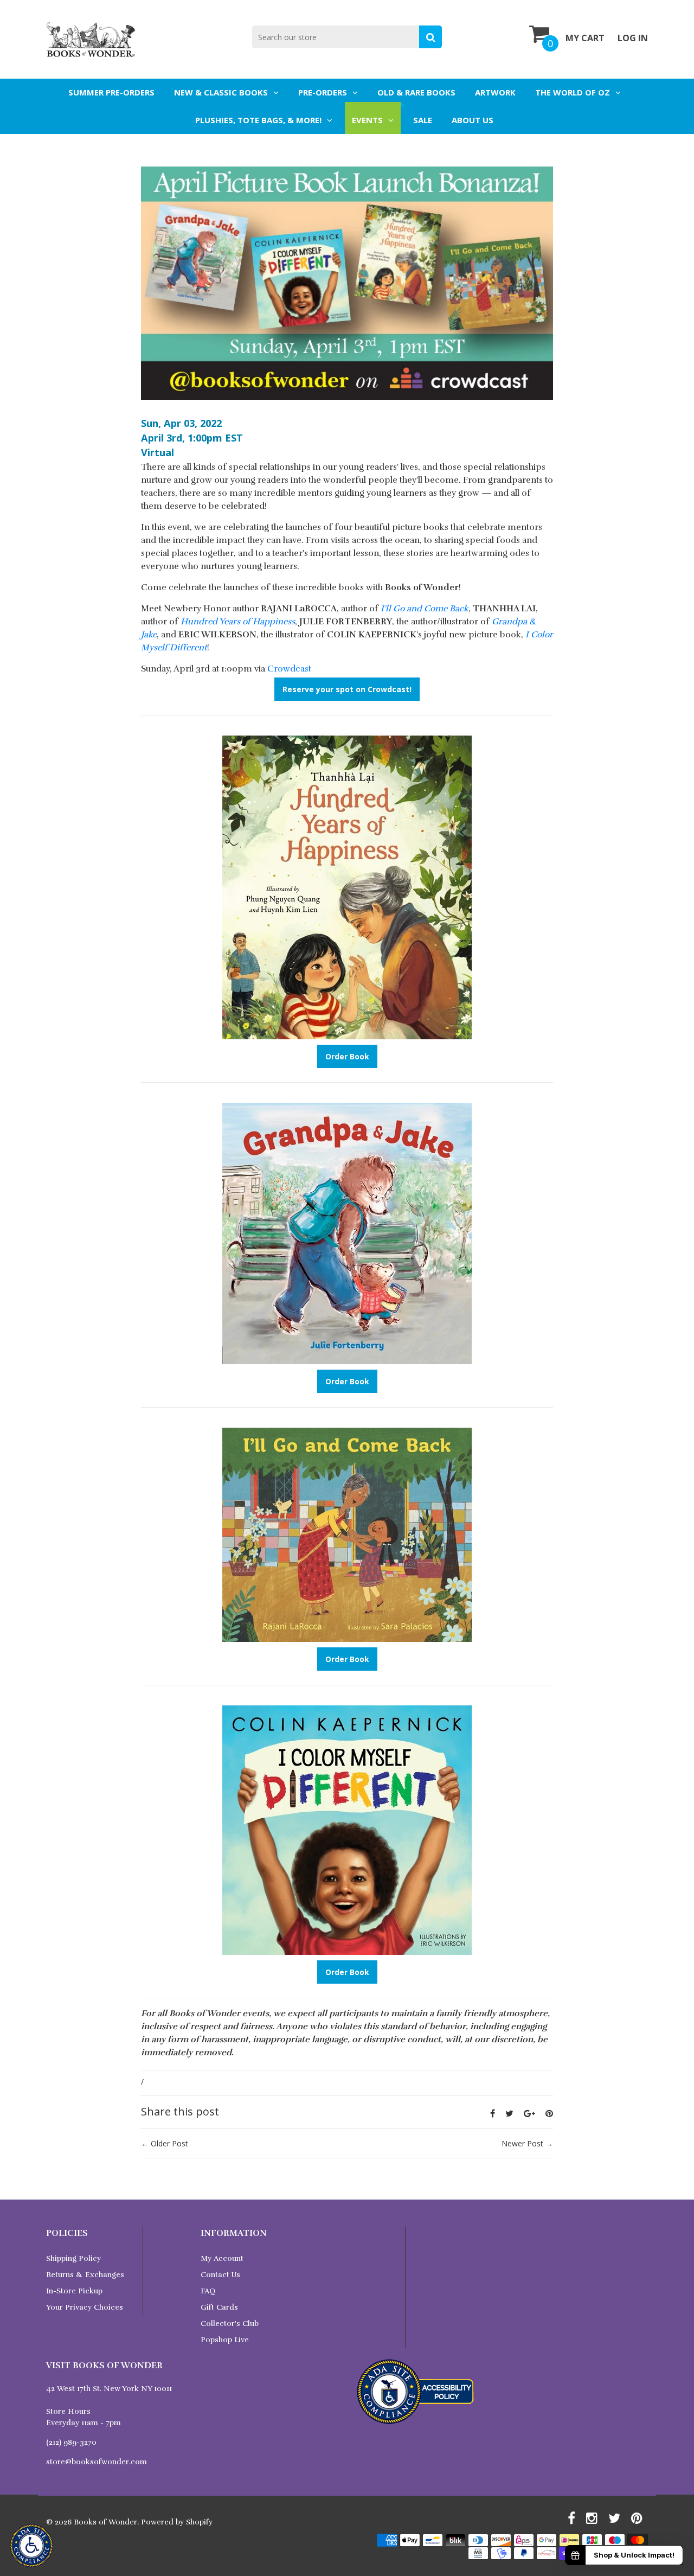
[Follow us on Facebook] (493, 2113)
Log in (633, 38)
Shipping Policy (73, 2258)
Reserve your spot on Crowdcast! (347, 689)
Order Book (347, 1056)
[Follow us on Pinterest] (549, 2113)
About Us (473, 120)
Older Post (169, 2143)
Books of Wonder (105, 2522)
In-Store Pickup (74, 2291)
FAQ (208, 2291)
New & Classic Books (221, 92)
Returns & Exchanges (85, 2275)
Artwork (495, 92)
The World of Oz (573, 92)
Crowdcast (289, 669)
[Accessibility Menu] (31, 2546)
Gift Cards (219, 2307)
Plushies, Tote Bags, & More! (258, 120)
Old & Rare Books (416, 92)
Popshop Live (225, 2340)
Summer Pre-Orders (111, 92)
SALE (423, 120)
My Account (222, 2258)
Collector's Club (230, 2323)
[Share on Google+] (529, 2113)
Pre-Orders (323, 92)
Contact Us (220, 2275)
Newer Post (522, 2143)
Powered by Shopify (177, 2522)
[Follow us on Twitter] (509, 2113)
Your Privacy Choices (85, 2307)
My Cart (585, 38)
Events (367, 120)
